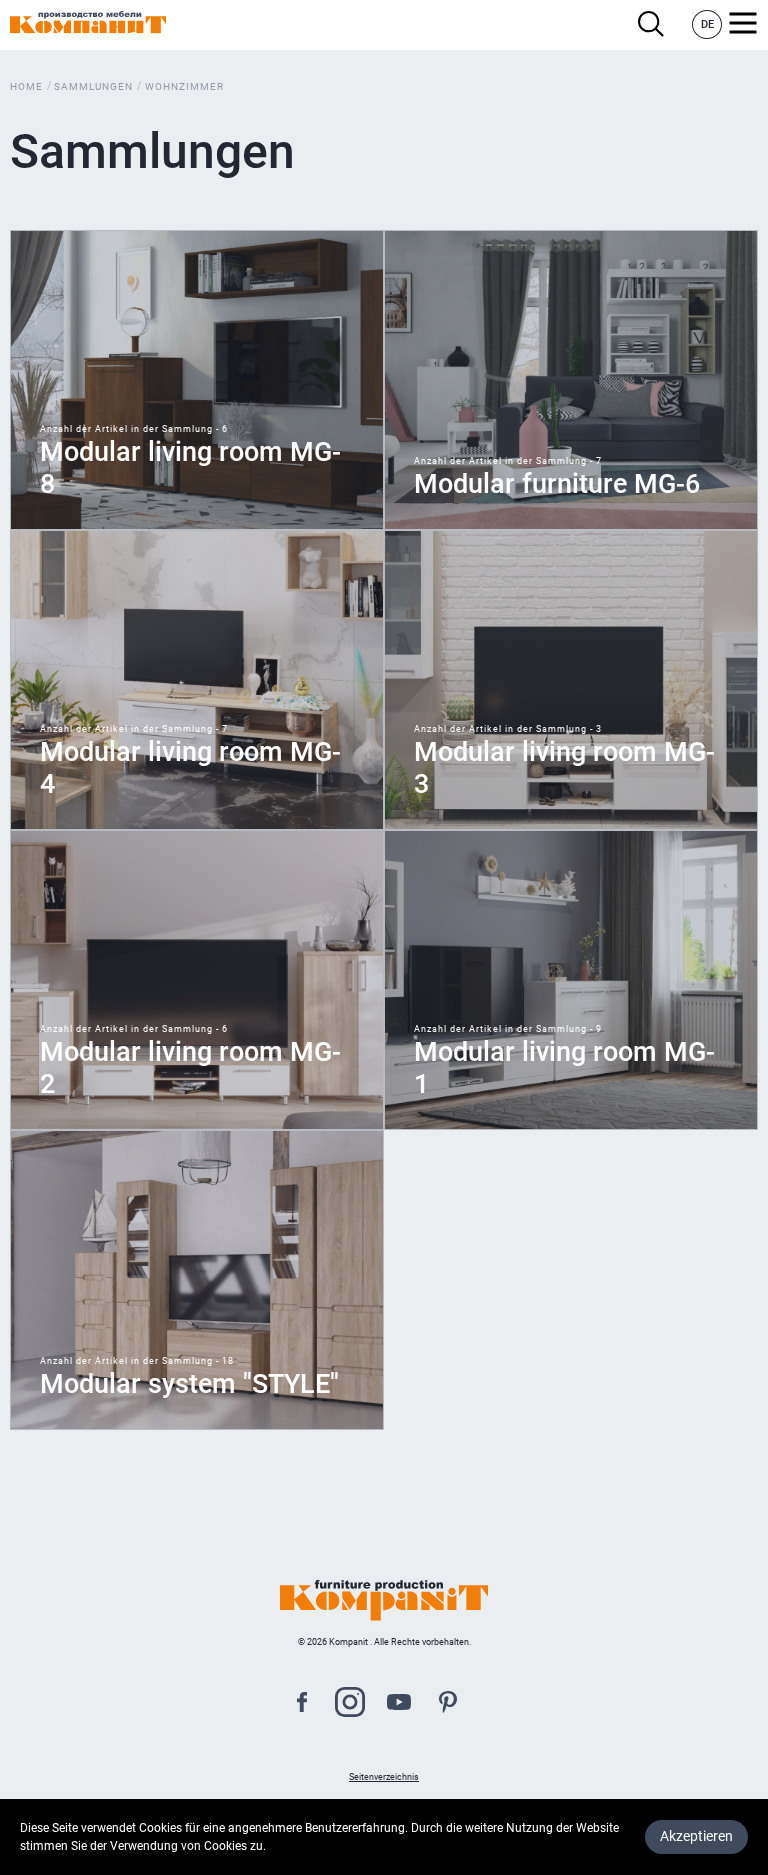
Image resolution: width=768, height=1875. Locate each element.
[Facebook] (302, 1704)
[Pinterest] (448, 1704)
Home (26, 86)
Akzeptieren (696, 1836)
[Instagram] (350, 1704)
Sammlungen (93, 86)
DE (707, 24)
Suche (656, 24)
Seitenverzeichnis (384, 1777)
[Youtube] (399, 1704)
